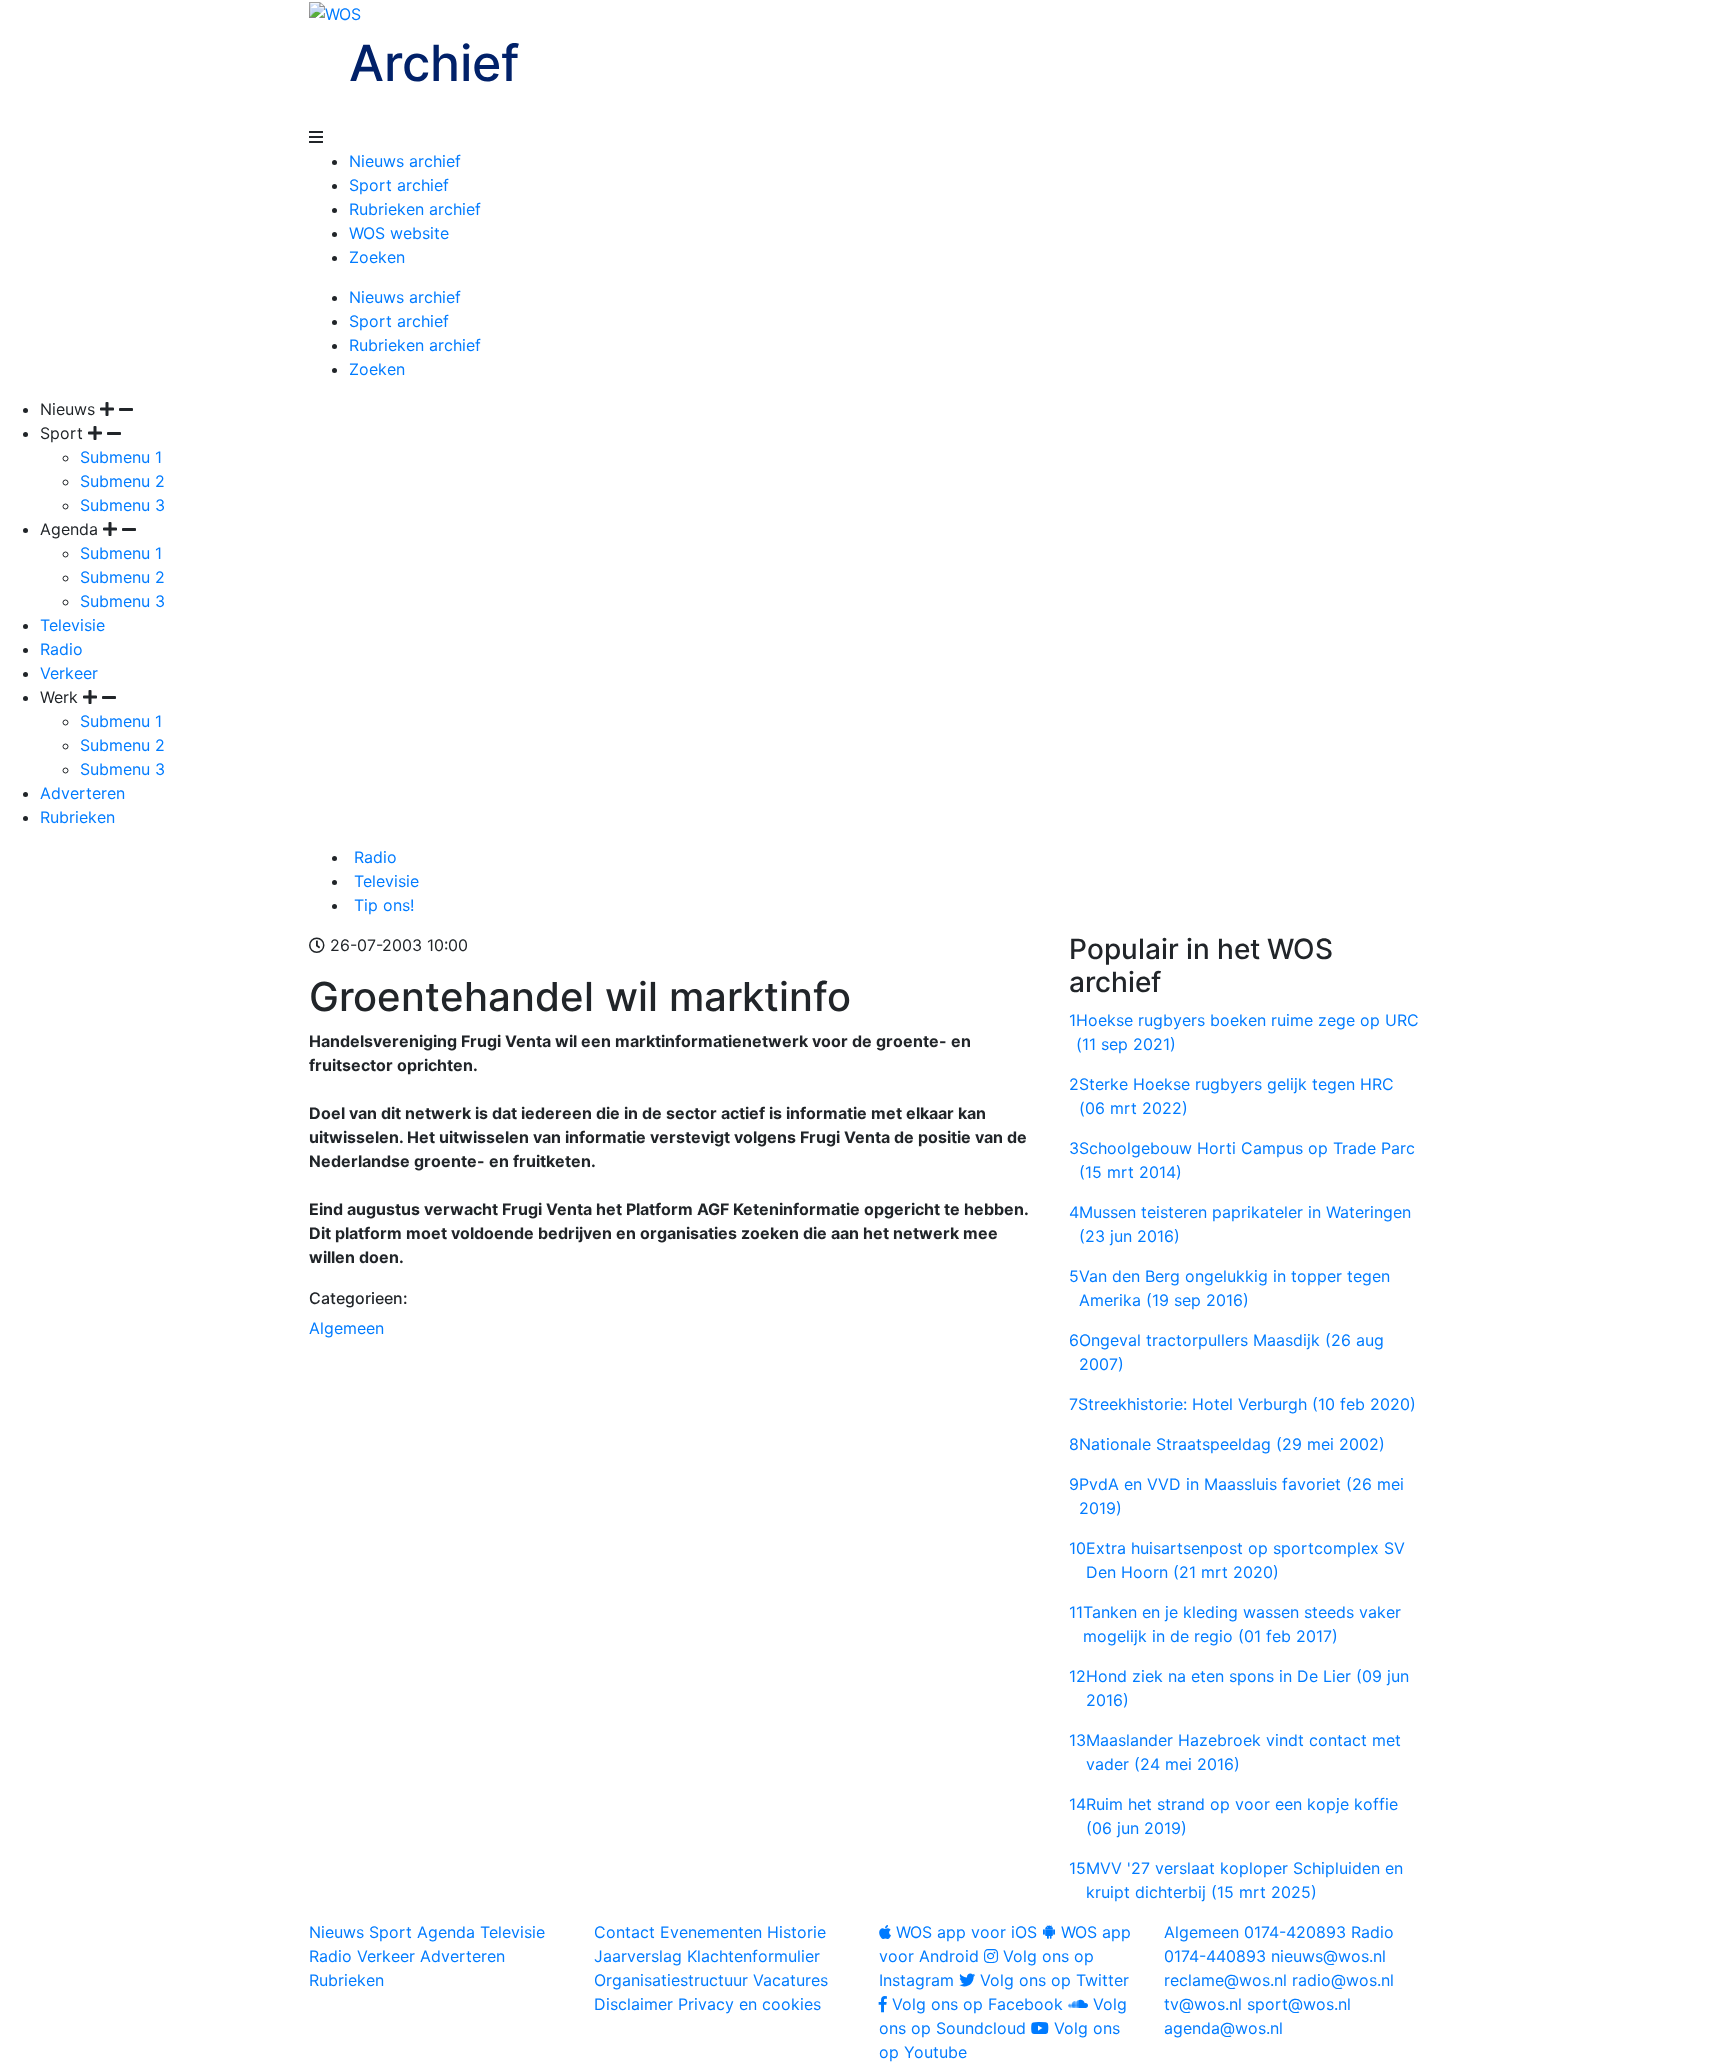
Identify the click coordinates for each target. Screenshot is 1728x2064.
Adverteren (82, 793)
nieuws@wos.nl (1328, 1956)
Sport (390, 1932)
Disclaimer (633, 2004)
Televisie (72, 625)
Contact (624, 1932)
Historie (796, 1932)
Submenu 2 (122, 481)
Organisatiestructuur (671, 1980)
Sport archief (399, 185)
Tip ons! (381, 905)
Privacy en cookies (749, 2004)
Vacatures (790, 1980)
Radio (61, 649)
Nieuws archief (405, 161)
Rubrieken (77, 817)
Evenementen (711, 1932)
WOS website (399, 233)
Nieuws (336, 1932)
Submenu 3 (122, 505)
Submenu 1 (121, 457)
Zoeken (377, 257)
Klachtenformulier (753, 1956)
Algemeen (346, 1328)
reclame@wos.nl (1225, 1980)
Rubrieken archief (415, 209)
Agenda (446, 1932)
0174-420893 (1255, 1932)
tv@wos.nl (1203, 2004)
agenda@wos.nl (1223, 2028)
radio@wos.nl (1343, 1980)
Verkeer (69, 673)
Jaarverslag (638, 1956)
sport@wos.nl (1299, 2004)
